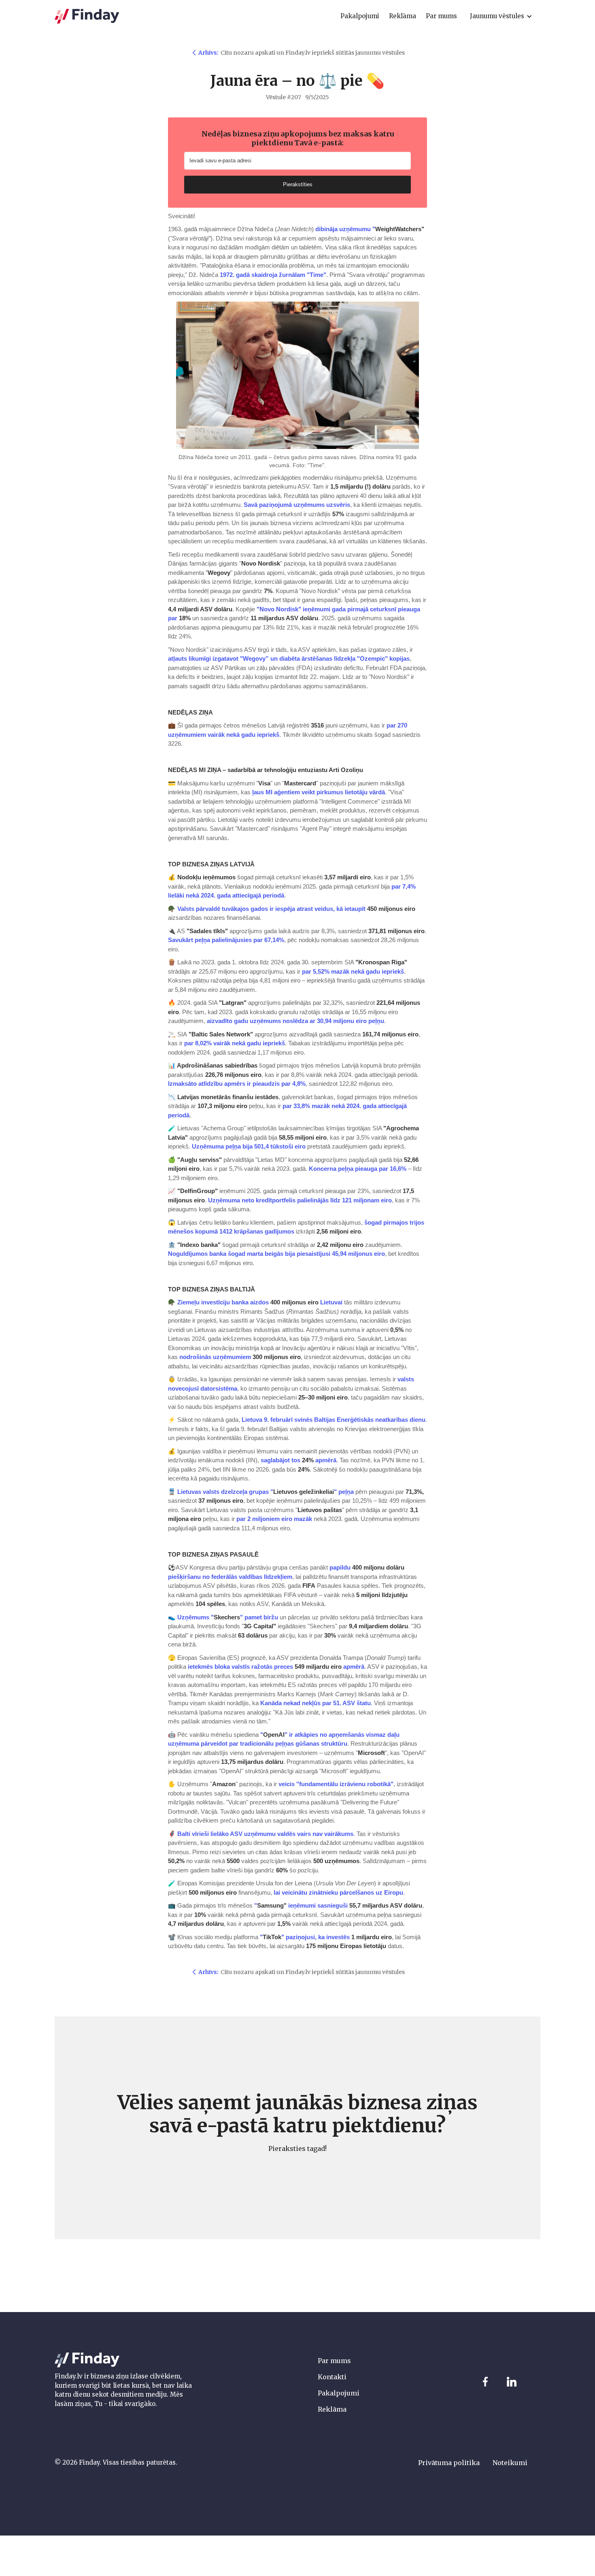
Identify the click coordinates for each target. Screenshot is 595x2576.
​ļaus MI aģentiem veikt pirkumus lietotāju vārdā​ (319, 792)
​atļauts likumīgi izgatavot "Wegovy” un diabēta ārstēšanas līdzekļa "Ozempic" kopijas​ (289, 658)
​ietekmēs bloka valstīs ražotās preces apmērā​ (276, 1667)
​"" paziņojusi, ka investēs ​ (326, 1937)
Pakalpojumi (339, 2393)
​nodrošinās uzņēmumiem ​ (240, 1357)
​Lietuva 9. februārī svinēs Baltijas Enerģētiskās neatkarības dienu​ (334, 1420)
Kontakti (332, 2377)
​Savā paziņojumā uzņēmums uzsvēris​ (297, 505)
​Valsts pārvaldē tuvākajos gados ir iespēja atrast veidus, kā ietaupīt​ (271, 909)
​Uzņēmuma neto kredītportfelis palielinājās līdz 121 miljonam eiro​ (300, 1200)
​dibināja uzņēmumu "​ (370, 229)
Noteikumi (510, 2463)
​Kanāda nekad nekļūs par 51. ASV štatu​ (316, 1703)
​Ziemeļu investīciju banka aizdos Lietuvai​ (260, 1302)
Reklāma (332, 2409)
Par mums (334, 2361)
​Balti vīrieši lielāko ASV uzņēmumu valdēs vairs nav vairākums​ (265, 1834)
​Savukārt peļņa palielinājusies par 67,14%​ (226, 940)
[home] (87, 16)
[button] (501, 16)
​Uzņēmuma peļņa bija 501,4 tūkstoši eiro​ (249, 1146)
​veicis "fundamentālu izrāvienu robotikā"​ (336, 1784)
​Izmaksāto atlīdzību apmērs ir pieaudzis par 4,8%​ (237, 1084)
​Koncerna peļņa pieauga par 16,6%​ (358, 1169)
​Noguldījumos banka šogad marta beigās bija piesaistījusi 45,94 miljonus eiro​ (276, 1254)
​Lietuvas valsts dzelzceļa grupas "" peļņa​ (266, 1492)
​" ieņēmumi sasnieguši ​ (338, 1905)
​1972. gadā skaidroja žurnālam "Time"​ (273, 275)
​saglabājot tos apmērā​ (299, 1460)
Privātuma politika (449, 2463)
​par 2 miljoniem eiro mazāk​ (274, 1519)
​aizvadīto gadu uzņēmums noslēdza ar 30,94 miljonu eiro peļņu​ (295, 1021)
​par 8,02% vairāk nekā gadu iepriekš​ (235, 1043)
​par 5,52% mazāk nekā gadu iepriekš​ (353, 971)
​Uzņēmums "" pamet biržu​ (228, 1617)
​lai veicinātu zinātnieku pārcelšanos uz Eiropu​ (338, 1892)
